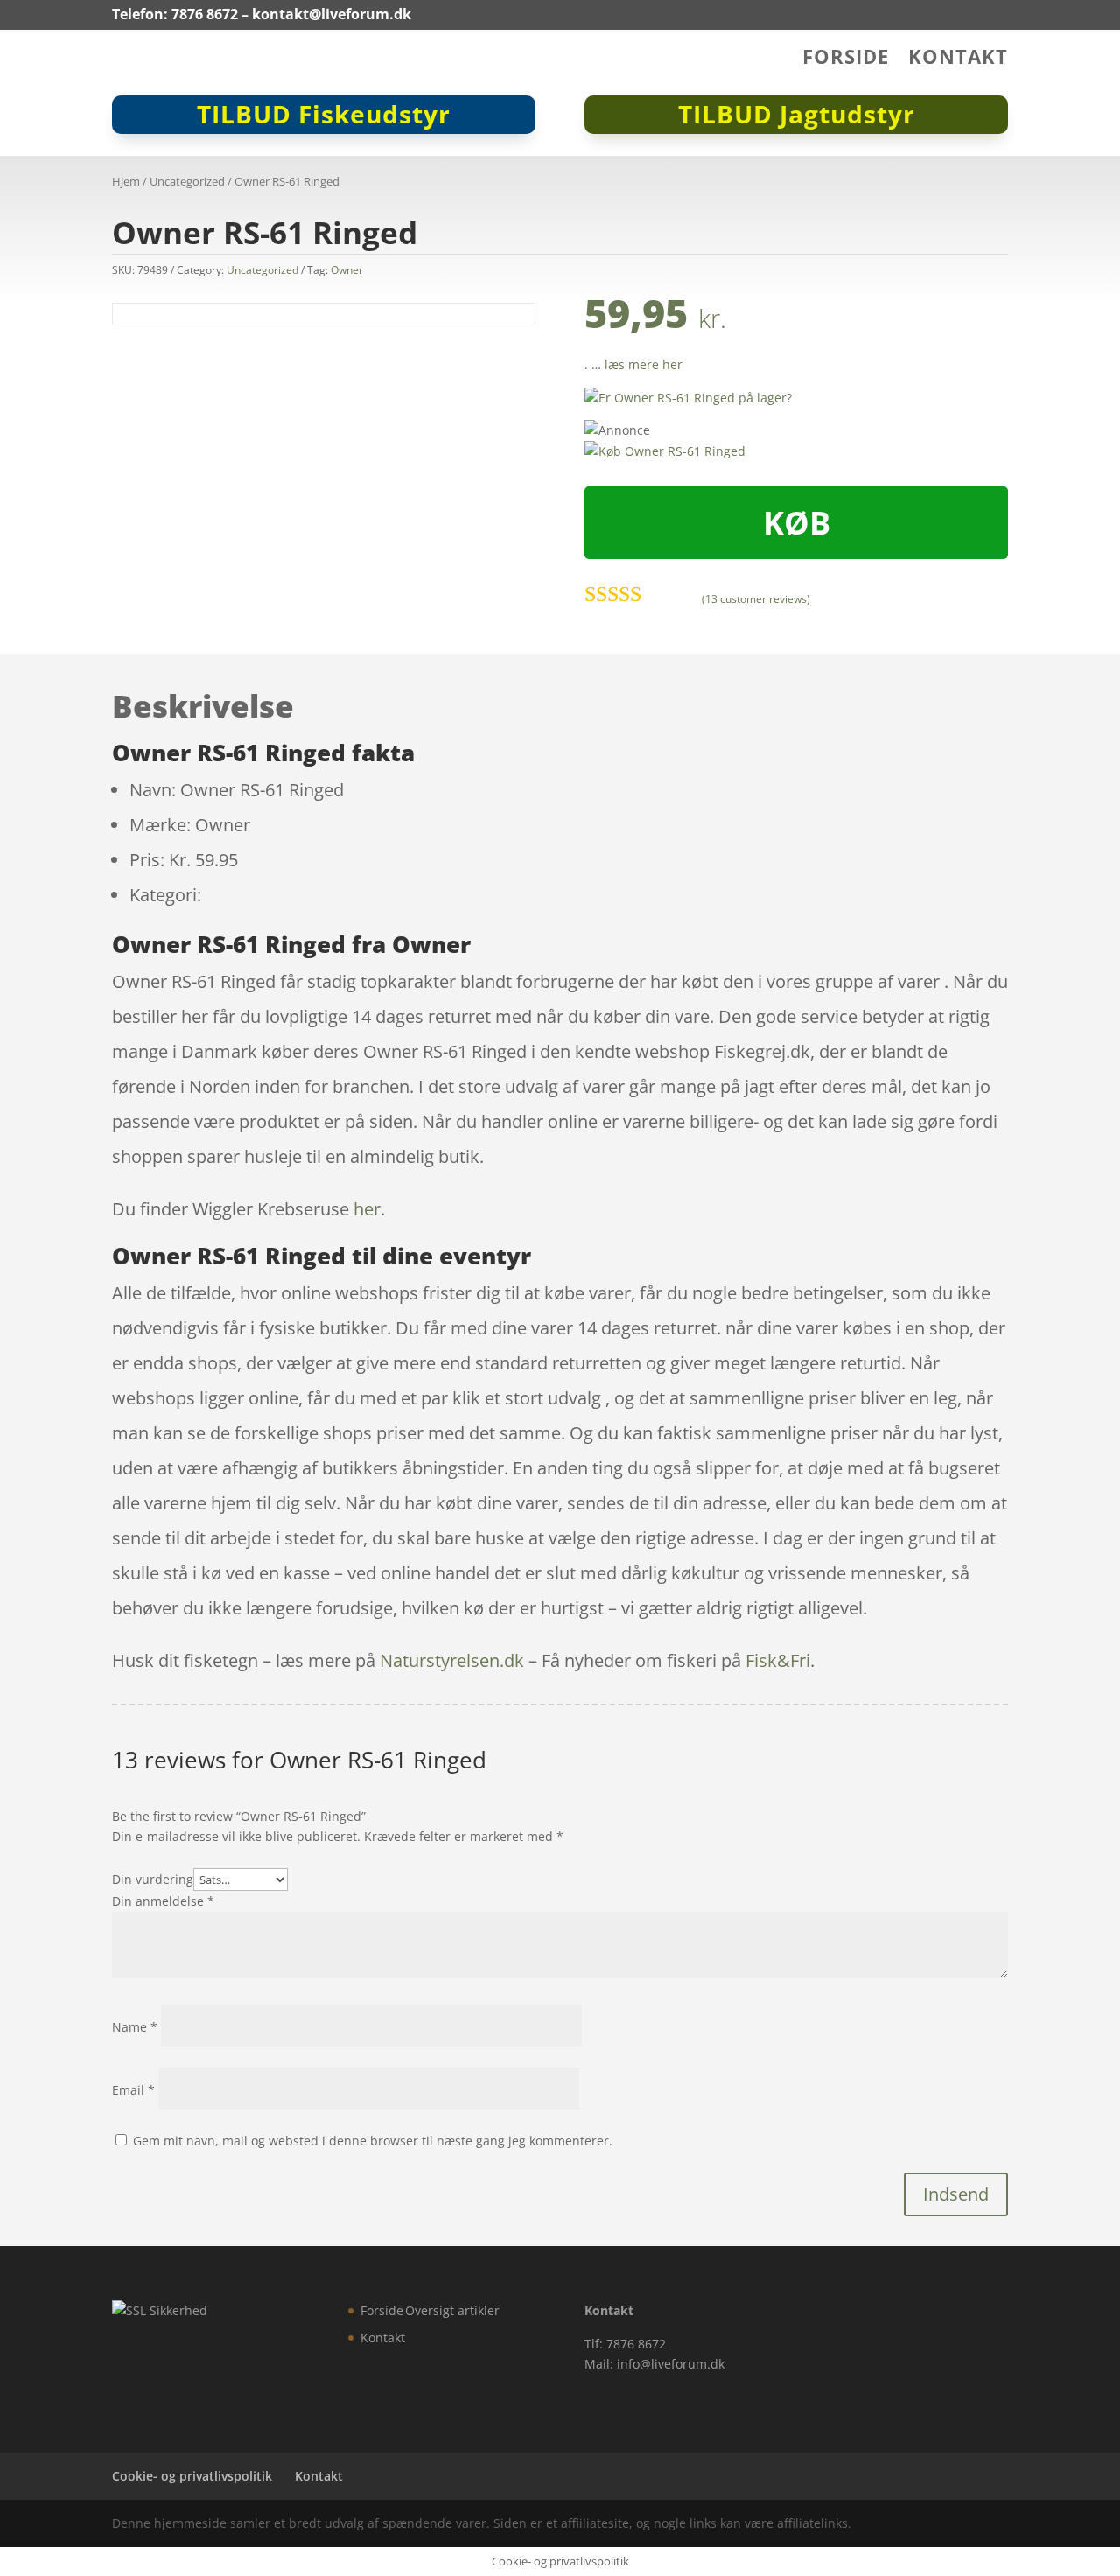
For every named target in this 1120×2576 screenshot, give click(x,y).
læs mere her (644, 364)
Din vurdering (153, 1879)
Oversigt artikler (452, 2310)
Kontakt (958, 59)
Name (135, 2027)
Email (133, 2090)
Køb (797, 523)
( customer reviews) (756, 599)
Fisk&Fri (778, 1660)
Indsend (956, 2194)
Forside (846, 59)
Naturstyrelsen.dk (452, 1660)
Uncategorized (187, 181)
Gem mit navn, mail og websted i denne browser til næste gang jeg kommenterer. (373, 2141)
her (367, 1209)
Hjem (126, 181)
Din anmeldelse (163, 1901)
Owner (347, 270)
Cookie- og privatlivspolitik (192, 2476)
